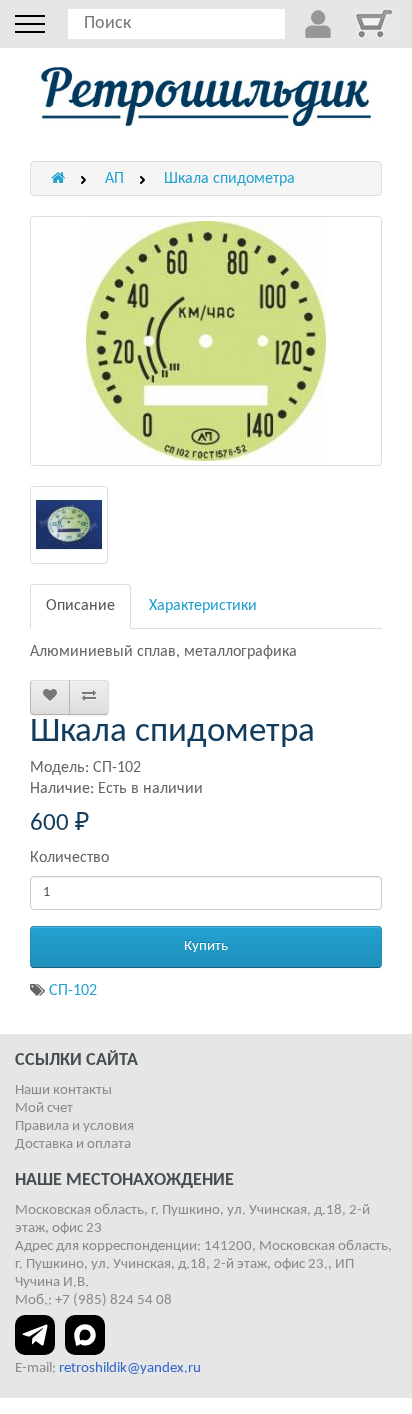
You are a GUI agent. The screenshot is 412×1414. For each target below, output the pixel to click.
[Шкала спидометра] (206, 341)
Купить (206, 946)
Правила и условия (74, 1126)
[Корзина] (374, 23)
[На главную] (206, 96)
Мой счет (44, 1108)
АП (114, 179)
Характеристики (203, 606)
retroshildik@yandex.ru (130, 1368)
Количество (69, 858)
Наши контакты (63, 1090)
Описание (80, 606)
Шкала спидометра (229, 179)
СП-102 (73, 991)
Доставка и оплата (73, 1144)
